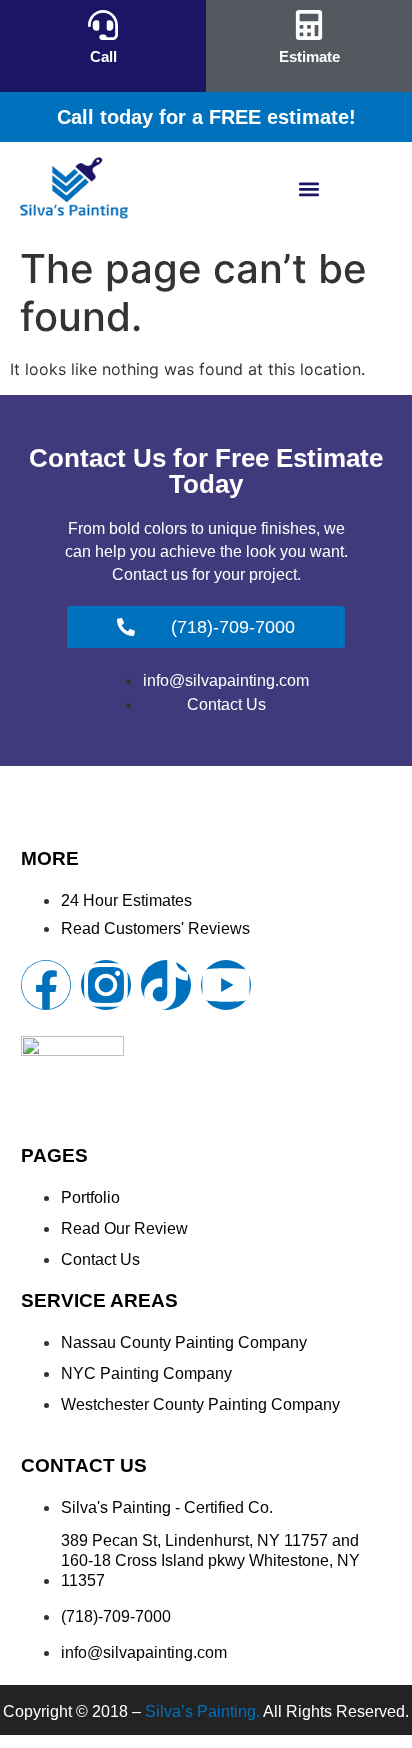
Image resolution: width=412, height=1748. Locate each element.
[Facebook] (46, 985)
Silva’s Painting (200, 1711)
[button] (309, 189)
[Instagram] (106, 985)
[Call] (103, 25)
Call (103, 56)
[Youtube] (226, 985)
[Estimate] (309, 25)
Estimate (309, 56)
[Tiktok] (166, 985)
